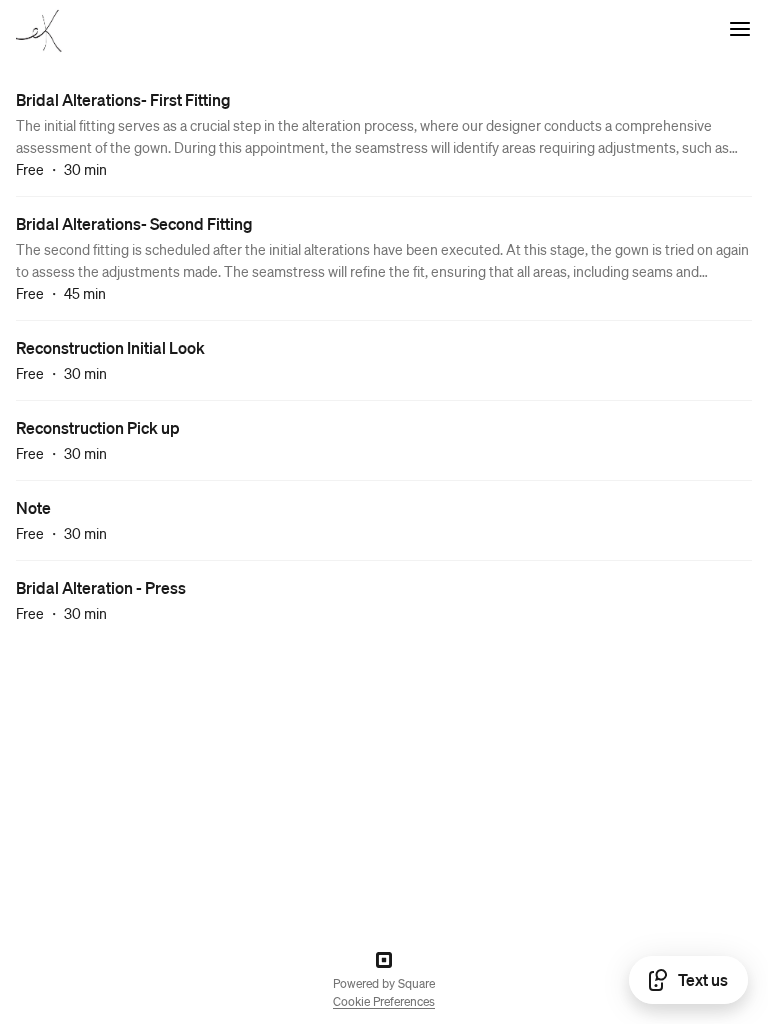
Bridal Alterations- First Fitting (123, 99)
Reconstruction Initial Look (110, 347)
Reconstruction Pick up (98, 427)
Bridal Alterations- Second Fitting (134, 223)
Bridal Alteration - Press (101, 587)
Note (33, 507)
